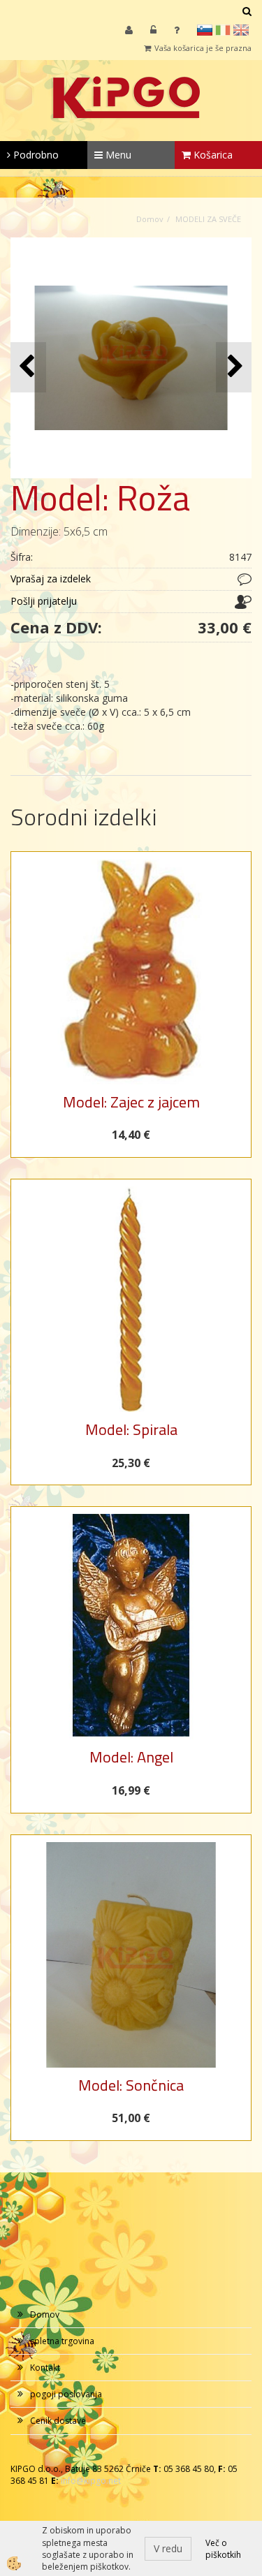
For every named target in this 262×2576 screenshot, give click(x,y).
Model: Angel (131, 1757)
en (241, 30)
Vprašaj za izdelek (51, 579)
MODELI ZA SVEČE (208, 219)
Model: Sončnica (131, 2085)
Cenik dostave (58, 2421)
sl (205, 30)
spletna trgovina (62, 2341)
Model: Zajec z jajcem (131, 1102)
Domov (150, 219)
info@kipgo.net (91, 2481)
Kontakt (45, 2368)
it (223, 30)
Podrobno (35, 155)
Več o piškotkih (223, 2549)
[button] (234, 367)
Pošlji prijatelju (44, 601)
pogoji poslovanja (66, 2394)
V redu (168, 2548)
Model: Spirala (131, 1429)
